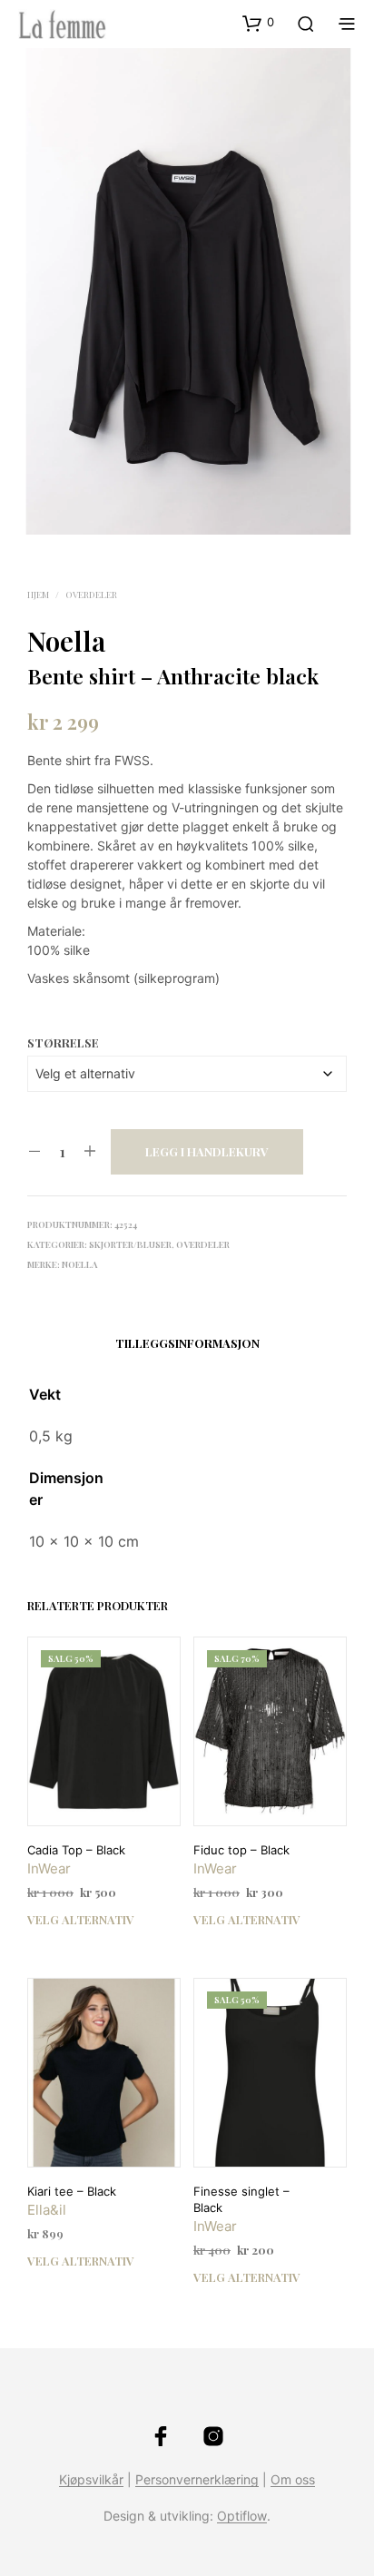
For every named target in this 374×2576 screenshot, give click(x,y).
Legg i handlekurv (207, 1151)
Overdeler (91, 595)
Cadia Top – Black (76, 1850)
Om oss (293, 2480)
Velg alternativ (81, 1919)
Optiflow (242, 2516)
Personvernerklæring (197, 2480)
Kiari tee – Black (72, 2191)
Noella (66, 641)
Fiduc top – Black (241, 1850)
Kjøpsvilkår (91, 2480)
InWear (49, 1868)
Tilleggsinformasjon (187, 1343)
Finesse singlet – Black (241, 2199)
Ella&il (47, 2210)
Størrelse (63, 1042)
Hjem (38, 595)
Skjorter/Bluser (130, 1244)
